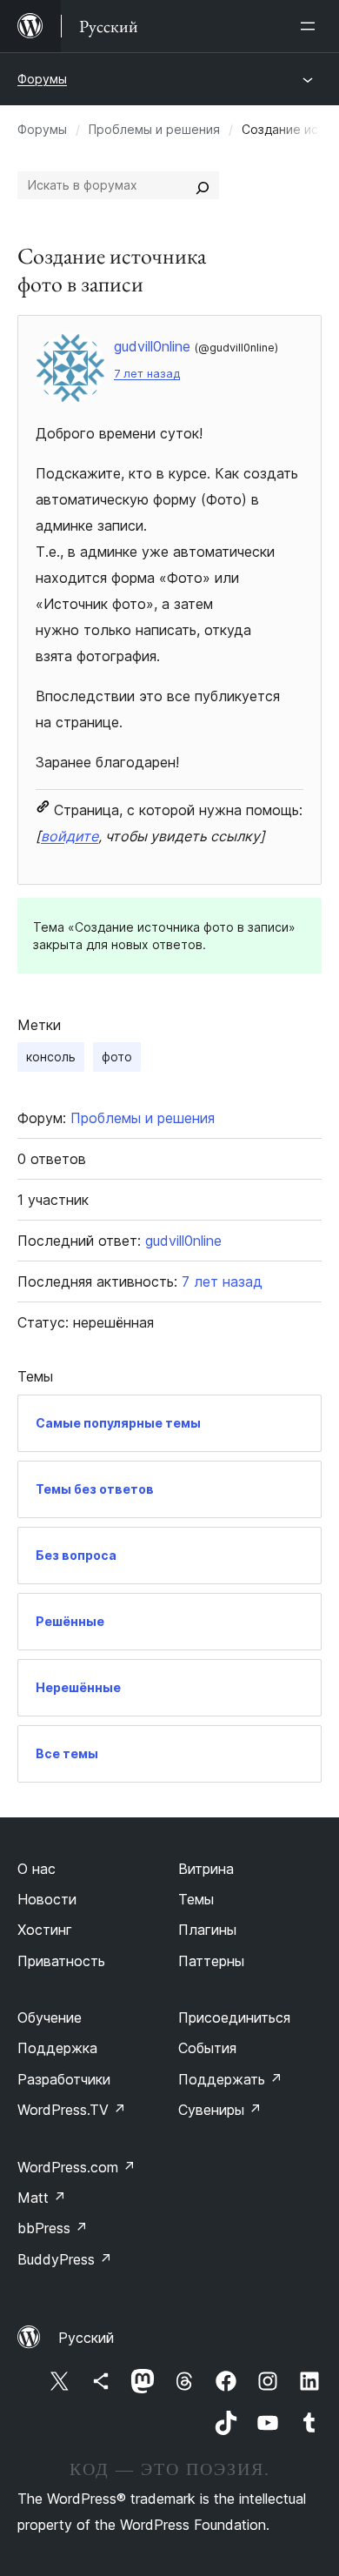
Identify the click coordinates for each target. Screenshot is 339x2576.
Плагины (207, 1930)
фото (117, 1057)
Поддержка (57, 2048)
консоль (51, 1057)
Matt (42, 2198)
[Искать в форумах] (203, 185)
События (207, 2048)
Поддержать (230, 2079)
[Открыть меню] (311, 26)
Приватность (61, 1961)
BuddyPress (65, 2259)
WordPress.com (76, 2167)
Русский (86, 2338)
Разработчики (64, 2079)
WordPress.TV (72, 2110)
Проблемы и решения (154, 129)
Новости (47, 1899)
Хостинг (45, 1930)
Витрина (206, 1869)
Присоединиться (234, 2017)
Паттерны (211, 1961)
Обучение (50, 2017)
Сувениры (220, 2110)
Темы (196, 1899)
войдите (70, 836)
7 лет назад (147, 374)
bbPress (53, 2228)
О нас (37, 1869)
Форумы (42, 79)
